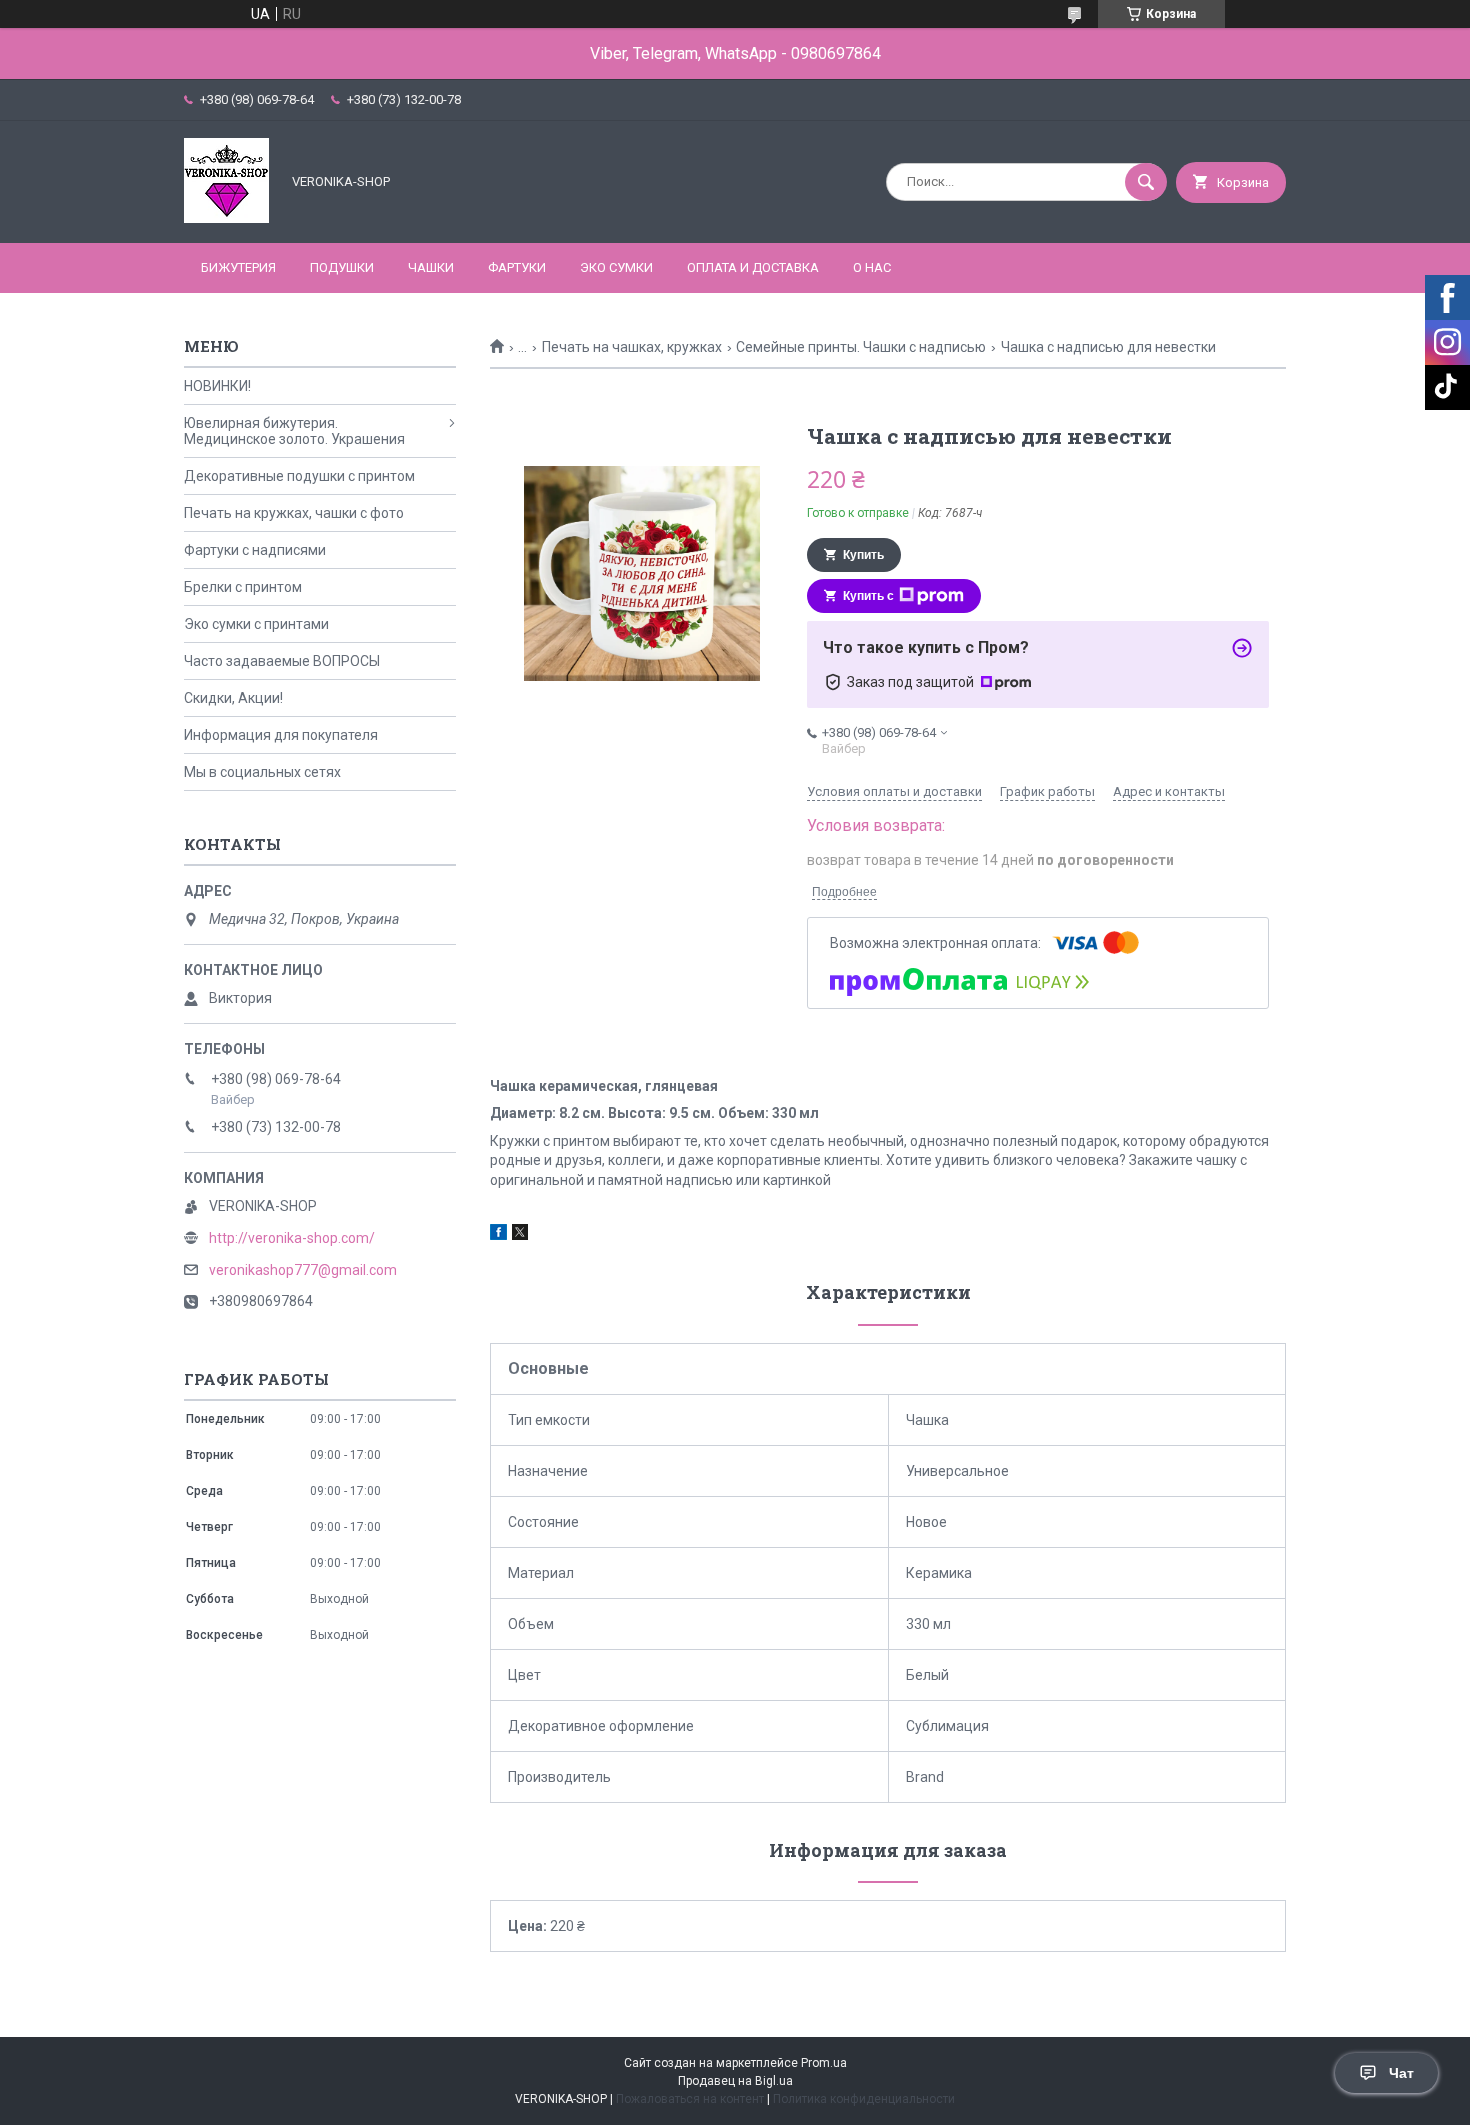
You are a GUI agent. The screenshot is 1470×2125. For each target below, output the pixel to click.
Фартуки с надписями (255, 550)
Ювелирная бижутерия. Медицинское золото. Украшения (294, 431)
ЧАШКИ (431, 267)
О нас (872, 267)
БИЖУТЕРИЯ (238, 267)
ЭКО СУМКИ (616, 267)
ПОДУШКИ (342, 267)
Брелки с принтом (243, 587)
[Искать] (1146, 182)
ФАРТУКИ (517, 267)
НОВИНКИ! (217, 386)
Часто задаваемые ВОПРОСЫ (282, 661)
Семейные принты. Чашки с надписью (861, 347)
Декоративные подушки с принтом (299, 476)
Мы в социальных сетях (262, 772)
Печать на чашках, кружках (632, 347)
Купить (863, 555)
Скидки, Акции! (233, 698)
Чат (1401, 2073)
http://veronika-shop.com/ (292, 1238)
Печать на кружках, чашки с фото (294, 513)
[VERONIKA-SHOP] (226, 218)
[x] (520, 1235)
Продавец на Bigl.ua (735, 2081)
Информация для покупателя (281, 735)
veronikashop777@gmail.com (303, 1270)
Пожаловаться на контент (690, 2099)
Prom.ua (824, 2063)
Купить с (868, 596)
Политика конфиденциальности (864, 2099)
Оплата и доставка (753, 267)
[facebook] (498, 1235)
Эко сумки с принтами (256, 624)
